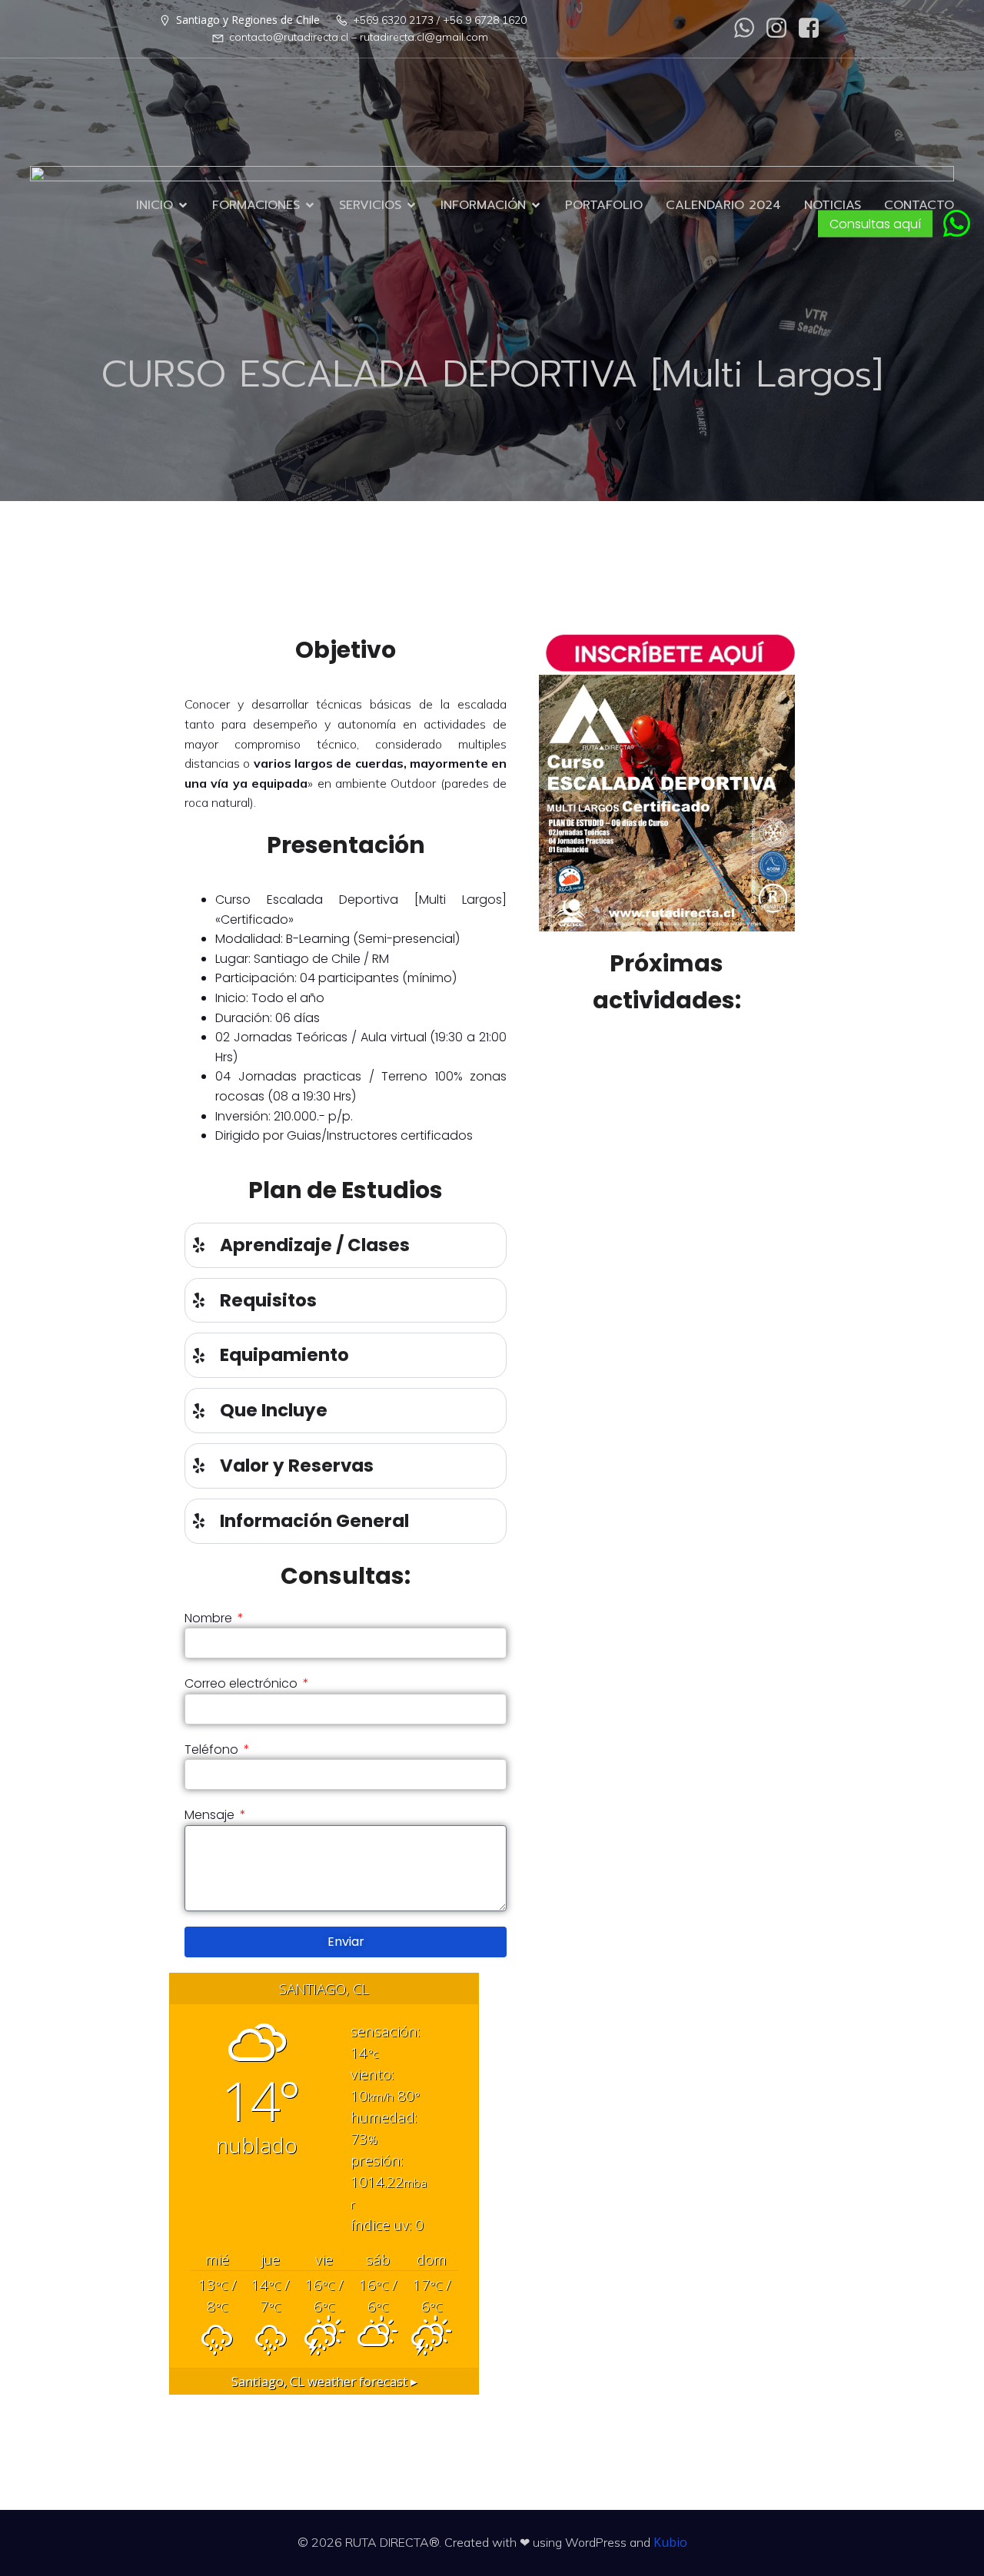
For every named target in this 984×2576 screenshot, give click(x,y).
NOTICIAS (833, 205)
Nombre (210, 1618)
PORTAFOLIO (604, 205)
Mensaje (211, 1815)
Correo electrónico (243, 1683)
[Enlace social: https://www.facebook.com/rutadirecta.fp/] (809, 28)
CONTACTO (919, 205)
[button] (957, 223)
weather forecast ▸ (324, 2381)
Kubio (670, 2542)
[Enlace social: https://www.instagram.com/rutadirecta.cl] (776, 28)
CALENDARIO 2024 (723, 205)
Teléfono (213, 1749)
